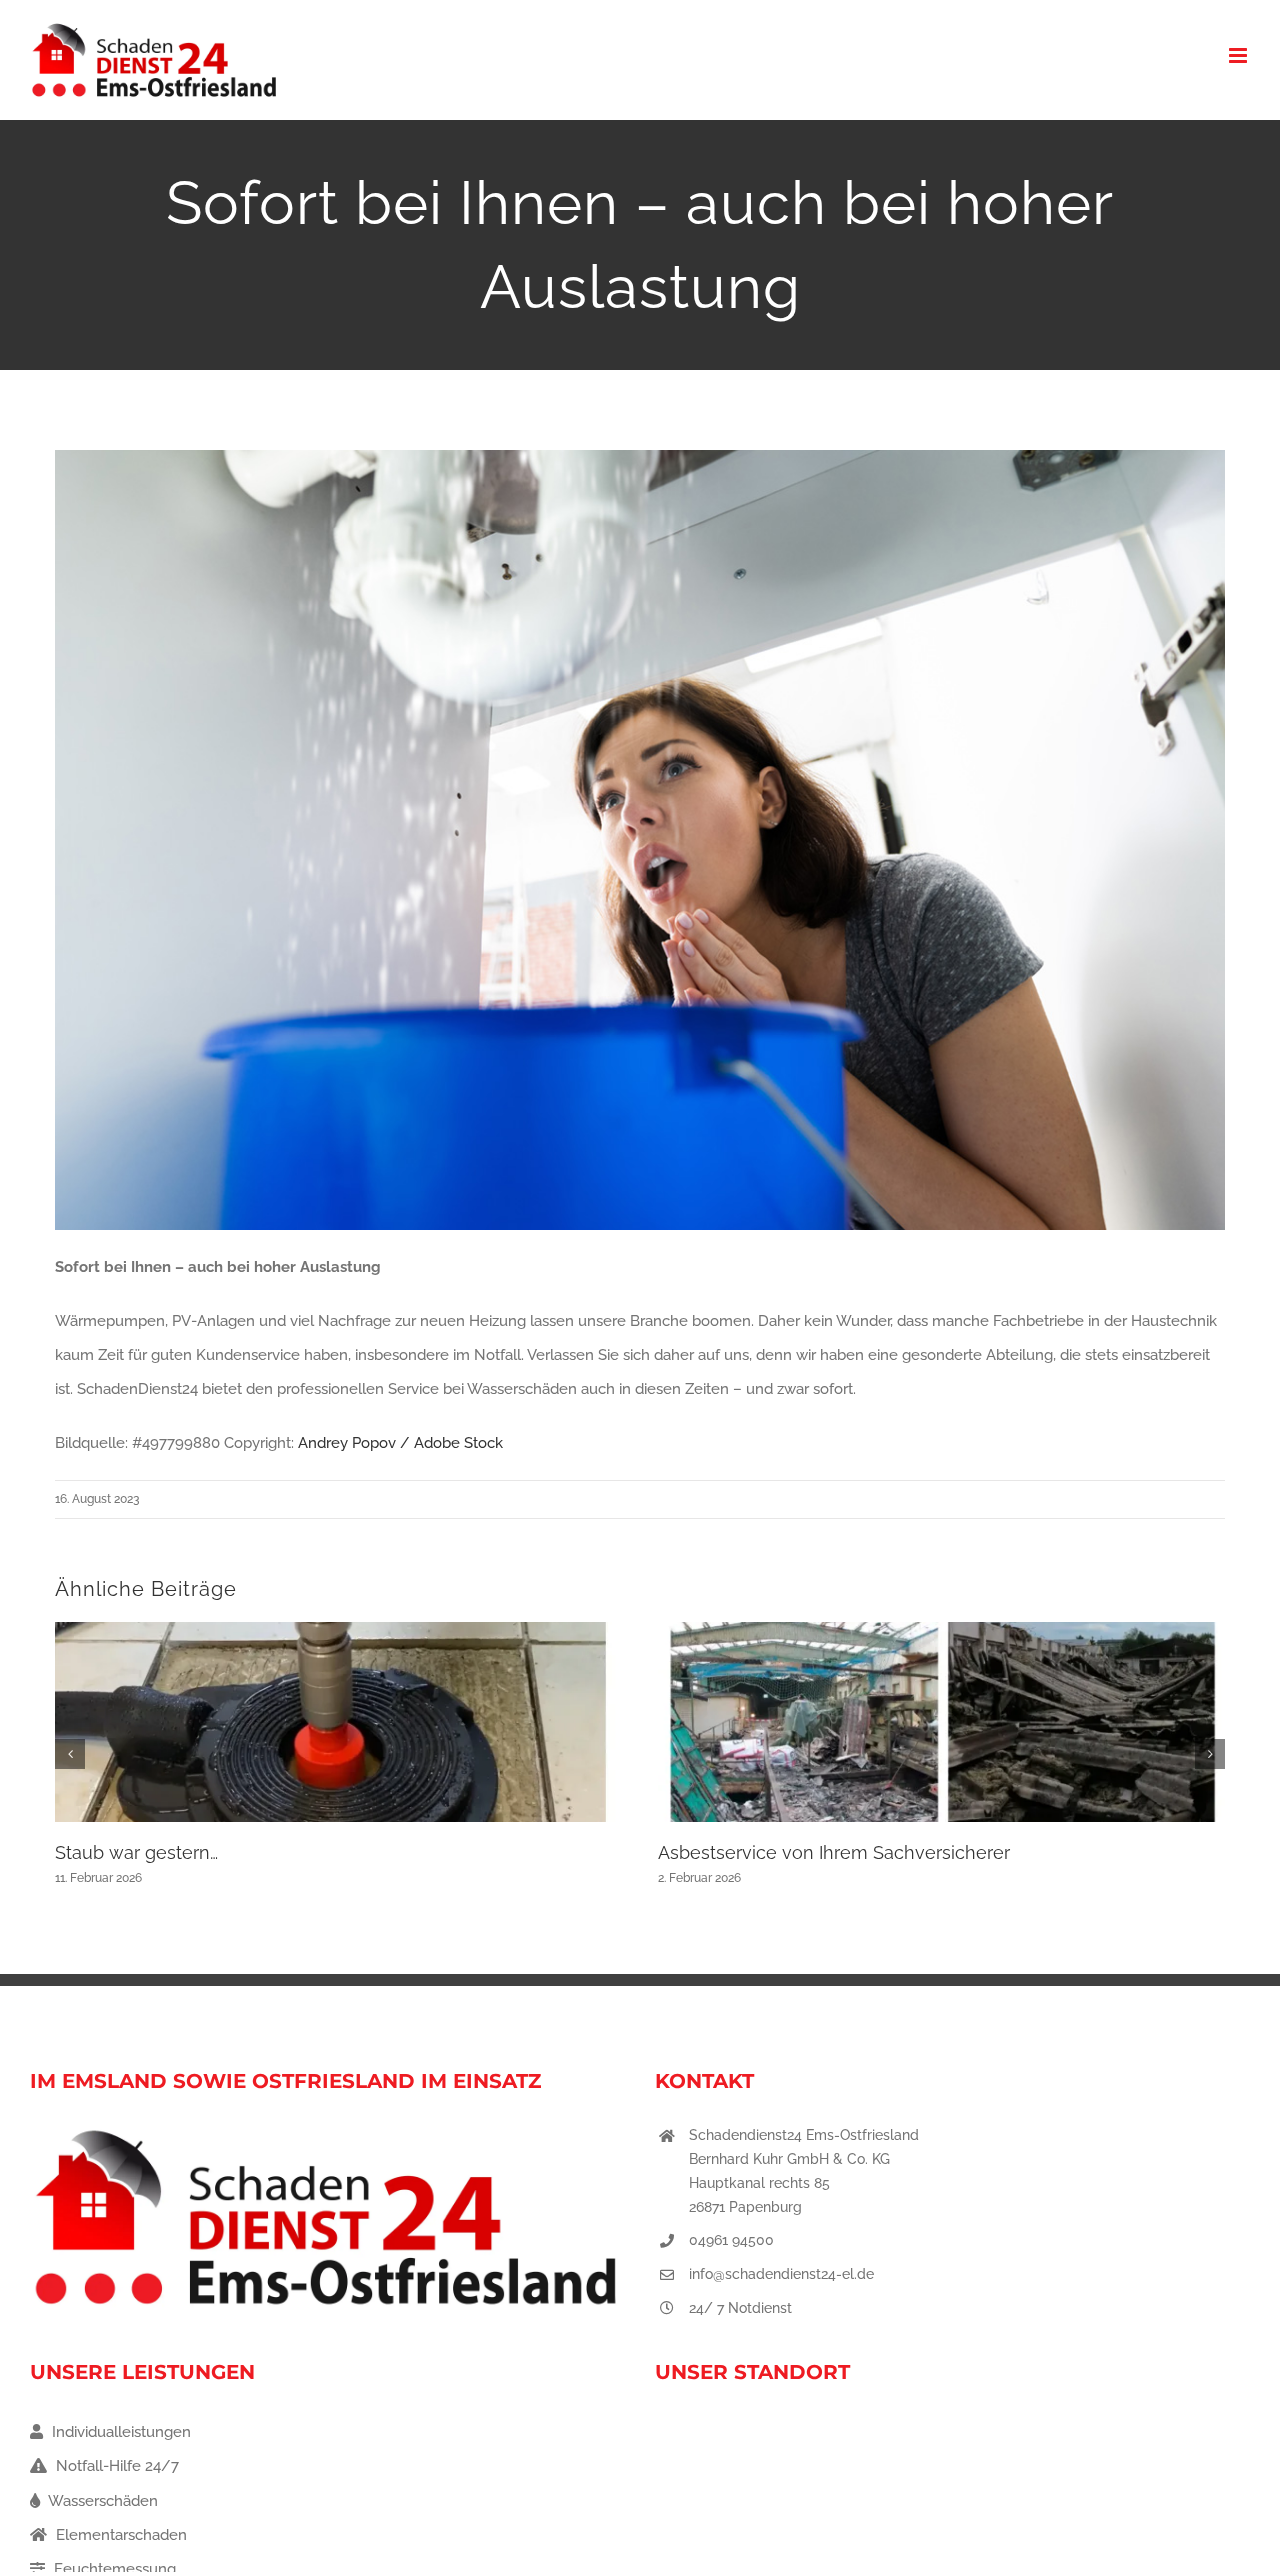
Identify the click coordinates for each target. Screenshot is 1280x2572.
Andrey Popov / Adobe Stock (400, 1443)
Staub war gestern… (136, 1852)
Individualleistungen (119, 2432)
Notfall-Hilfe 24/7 (115, 2466)
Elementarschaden (119, 2535)
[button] (70, 1754)
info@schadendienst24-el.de (781, 2274)
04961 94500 (731, 2240)
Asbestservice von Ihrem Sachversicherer (834, 1852)
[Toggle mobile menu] (1239, 55)
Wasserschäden (101, 2501)
